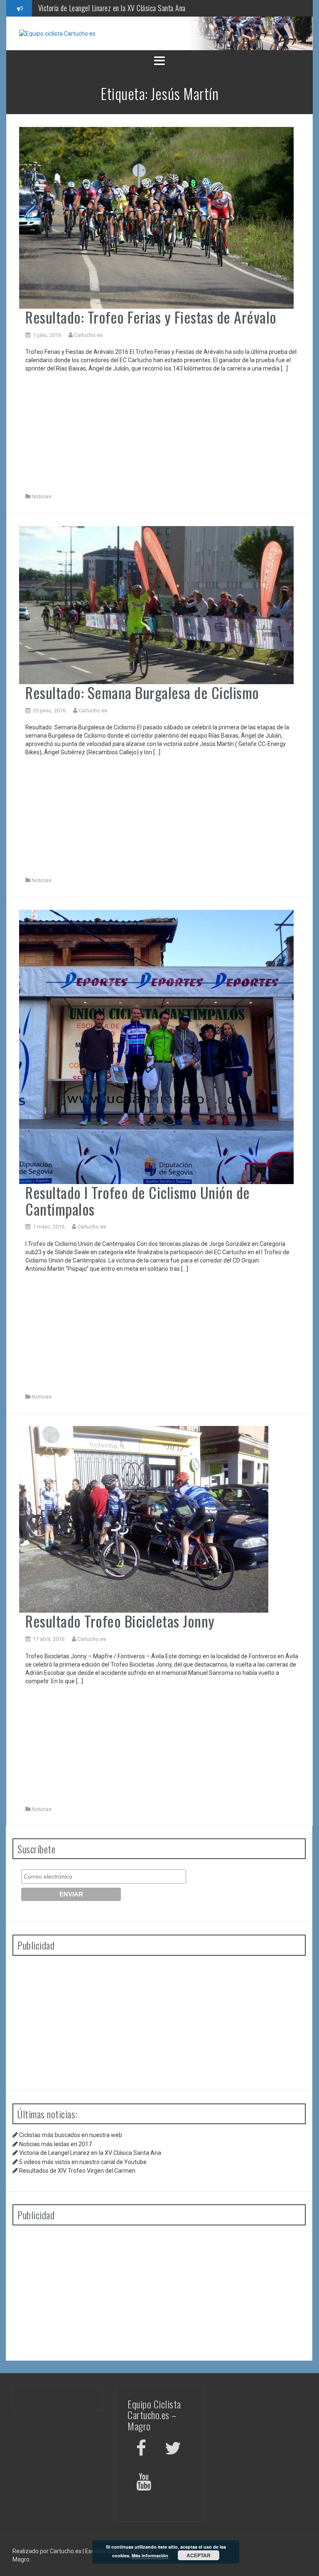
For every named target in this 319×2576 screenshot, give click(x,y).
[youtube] (145, 2483)
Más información (150, 2555)
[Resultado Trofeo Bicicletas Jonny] (144, 1519)
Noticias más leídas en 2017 (55, 2144)
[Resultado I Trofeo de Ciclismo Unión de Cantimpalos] (156, 1046)
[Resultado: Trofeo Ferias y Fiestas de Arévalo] (156, 217)
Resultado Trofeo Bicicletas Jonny (120, 1621)
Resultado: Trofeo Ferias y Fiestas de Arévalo (151, 317)
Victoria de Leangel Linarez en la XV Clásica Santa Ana (90, 2153)
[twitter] (173, 2450)
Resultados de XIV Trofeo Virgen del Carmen (77, 2171)
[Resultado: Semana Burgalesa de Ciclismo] (156, 604)
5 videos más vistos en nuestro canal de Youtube (104, 8)
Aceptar (199, 2555)
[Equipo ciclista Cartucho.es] (57, 33)
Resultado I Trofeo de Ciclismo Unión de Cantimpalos (138, 1200)
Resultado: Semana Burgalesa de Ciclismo (142, 692)
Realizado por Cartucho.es (47, 2551)
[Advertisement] (163, 435)
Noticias (42, 496)
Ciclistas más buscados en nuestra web (71, 2135)
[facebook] (141, 2450)
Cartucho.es (88, 335)
